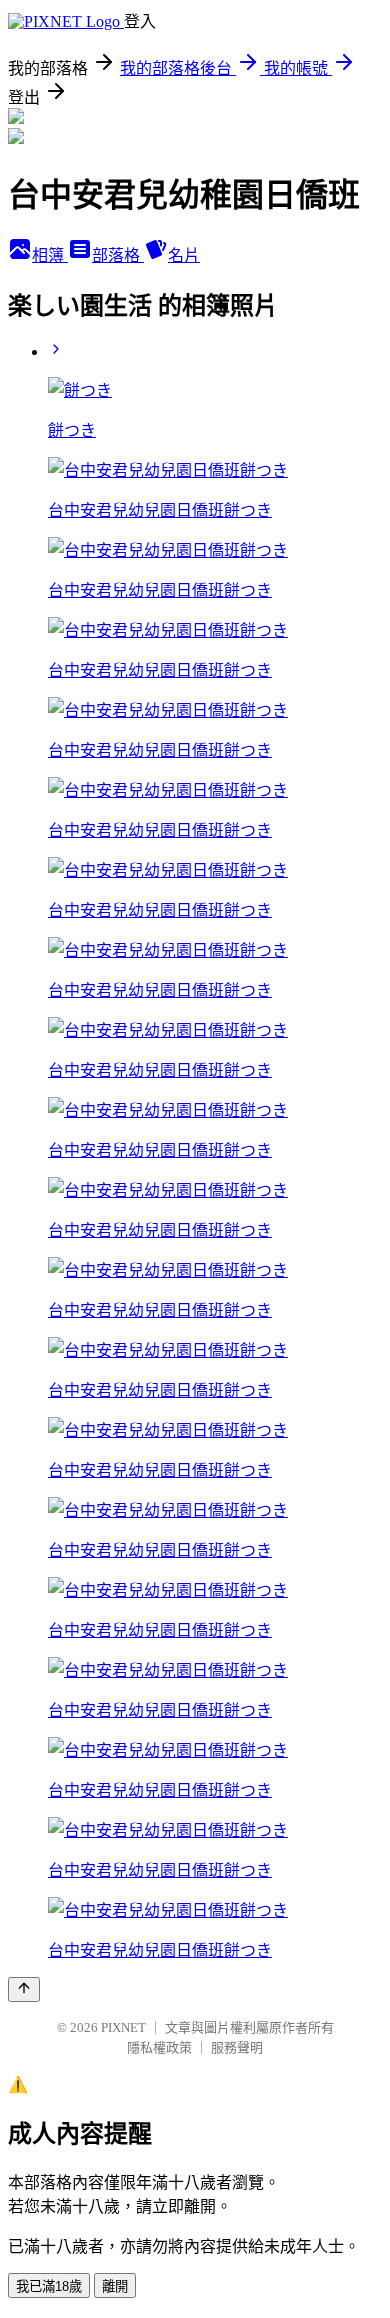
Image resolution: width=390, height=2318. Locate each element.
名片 (184, 255)
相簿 (50, 255)
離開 (115, 2286)
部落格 (118, 255)
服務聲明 (237, 2047)
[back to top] (24, 1989)
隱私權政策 (159, 2047)
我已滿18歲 (49, 2286)
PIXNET (123, 2027)
